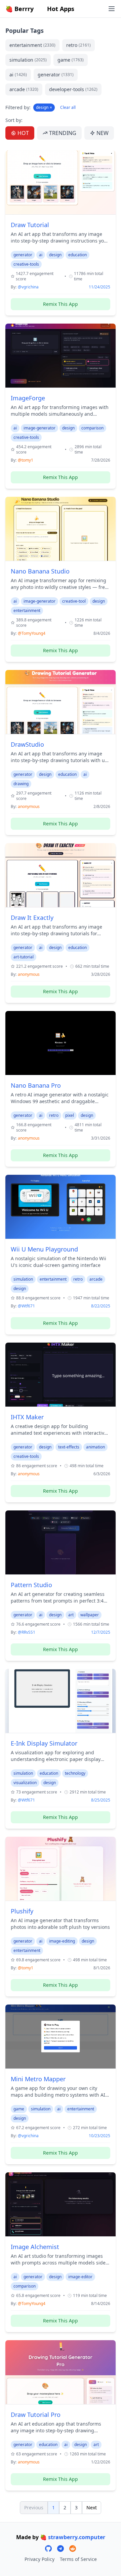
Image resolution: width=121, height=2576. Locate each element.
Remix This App (61, 304)
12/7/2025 (101, 1632)
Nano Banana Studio (40, 571)
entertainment (32, 45)
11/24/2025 (99, 287)
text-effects (69, 1447)
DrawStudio (27, 744)
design (44, 107)
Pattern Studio (31, 1585)
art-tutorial (24, 957)
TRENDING (63, 133)
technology (75, 1773)
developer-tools (73, 89)
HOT (23, 133)
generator (56, 75)
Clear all (68, 108)
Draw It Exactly (32, 918)
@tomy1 (26, 460)
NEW (103, 133)
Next (92, 2507)
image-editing (62, 1941)
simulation (28, 60)
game (71, 60)
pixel (70, 1115)
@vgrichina (28, 287)
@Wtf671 (26, 1306)
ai (18, 75)
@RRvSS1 (27, 1632)
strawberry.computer (77, 2537)
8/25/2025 (101, 1800)
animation (95, 1447)
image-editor (80, 2277)
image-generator (39, 428)
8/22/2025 (101, 1306)
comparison (92, 428)
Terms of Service (78, 2559)
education (77, 255)
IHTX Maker (27, 1417)
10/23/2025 (99, 2136)
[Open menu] (112, 9)
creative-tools (26, 264)
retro (78, 45)
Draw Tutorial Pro (36, 2415)
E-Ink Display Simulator (44, 1743)
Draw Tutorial (30, 225)
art (71, 1615)
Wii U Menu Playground (44, 1249)
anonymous (29, 806)
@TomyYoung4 (32, 633)
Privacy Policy (39, 2559)
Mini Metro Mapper (38, 2079)
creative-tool (74, 601)
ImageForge (28, 398)
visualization (25, 1783)
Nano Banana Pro (36, 1085)
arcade (24, 89)
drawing (21, 784)
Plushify (22, 1911)
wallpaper (90, 1615)
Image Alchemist (35, 2247)
